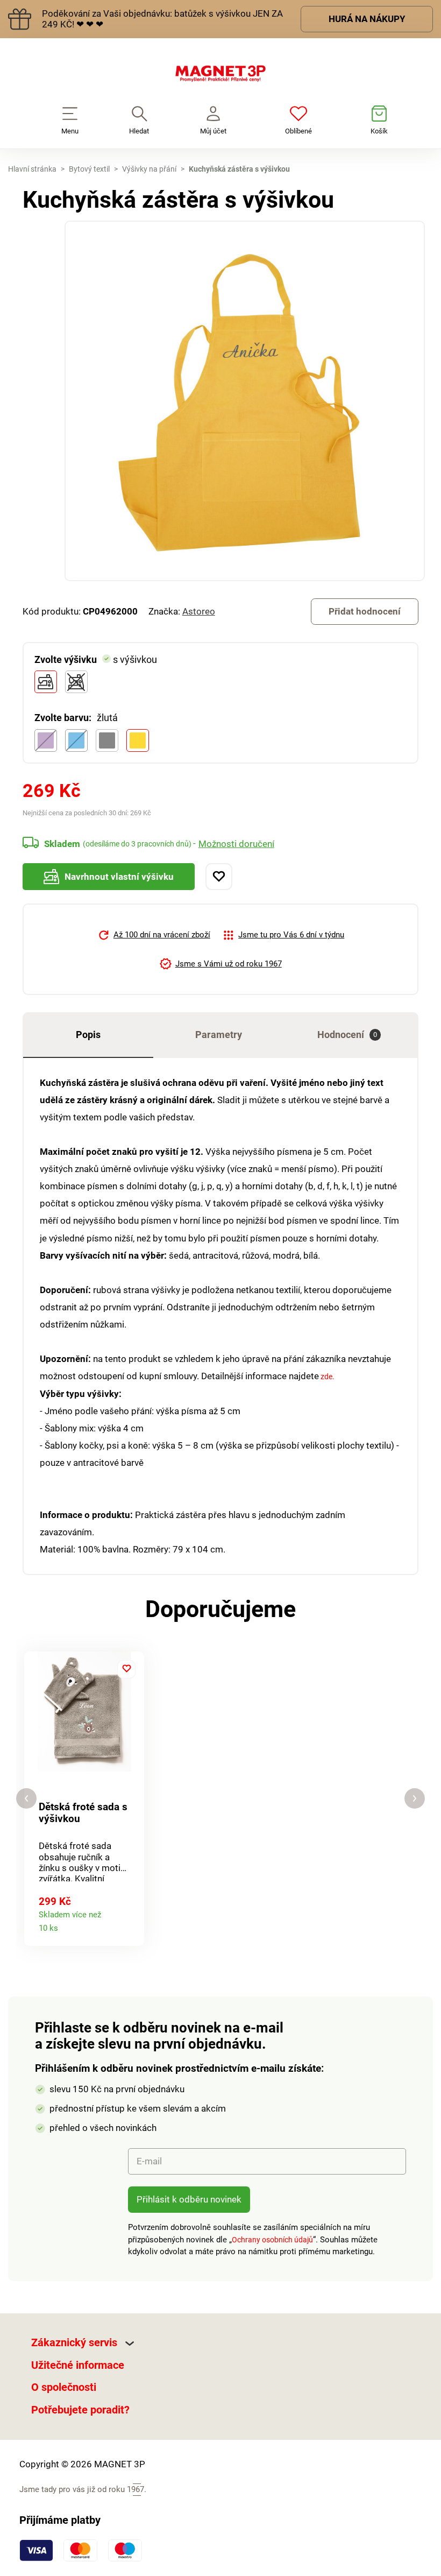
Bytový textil (89, 169)
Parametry (219, 1035)
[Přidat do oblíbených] (219, 877)
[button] (26, 1799)
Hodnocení (347, 1035)
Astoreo (199, 611)
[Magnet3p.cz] (220, 76)
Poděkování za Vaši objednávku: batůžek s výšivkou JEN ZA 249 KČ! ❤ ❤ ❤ (162, 19)
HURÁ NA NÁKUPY (367, 19)
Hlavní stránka (32, 169)
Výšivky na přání (149, 169)
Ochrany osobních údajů (272, 2240)
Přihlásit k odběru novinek (189, 2199)
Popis (88, 1035)
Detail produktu (131, 1925)
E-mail (149, 2161)
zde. (327, 1377)
